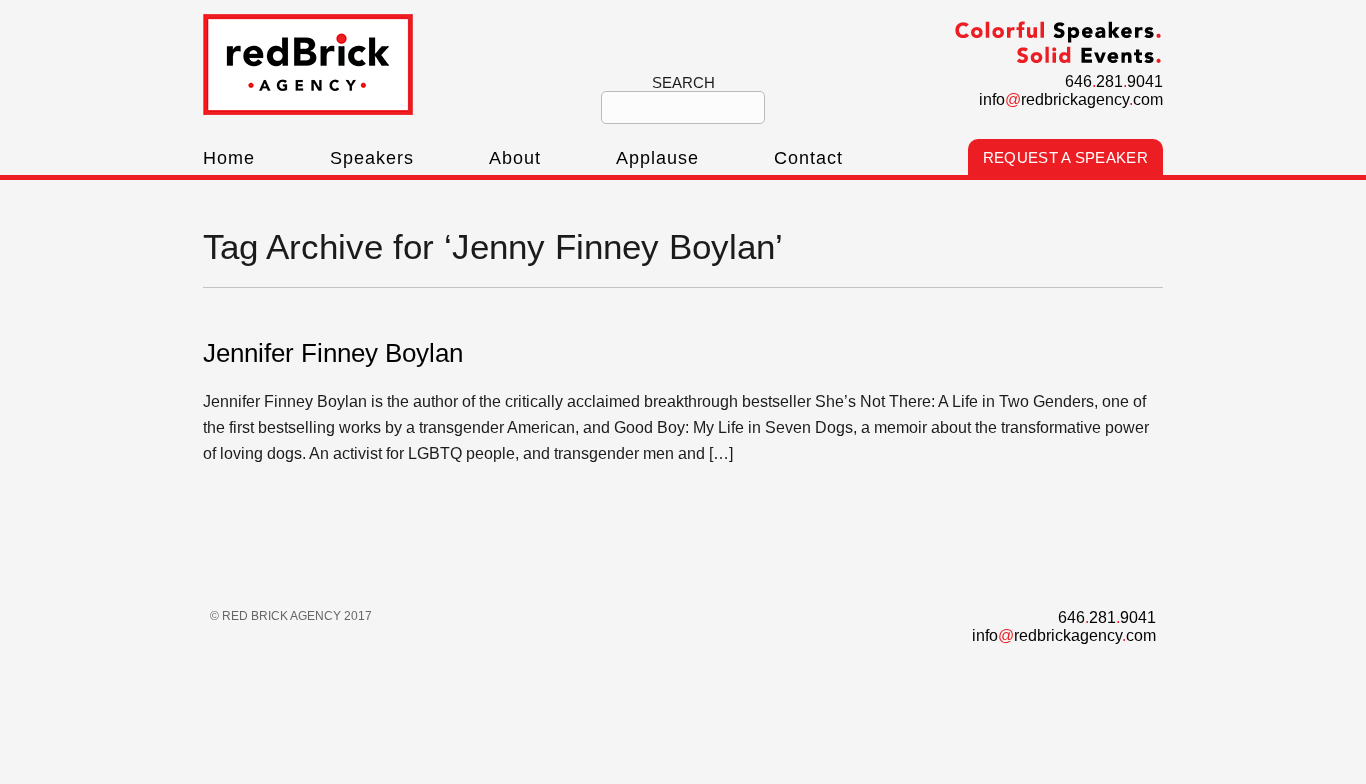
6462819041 (1114, 81)
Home (229, 157)
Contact (808, 157)
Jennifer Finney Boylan (333, 353)
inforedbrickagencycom (1071, 99)
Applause (657, 157)
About (515, 157)
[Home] (308, 109)
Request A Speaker (1065, 157)
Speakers (372, 157)
